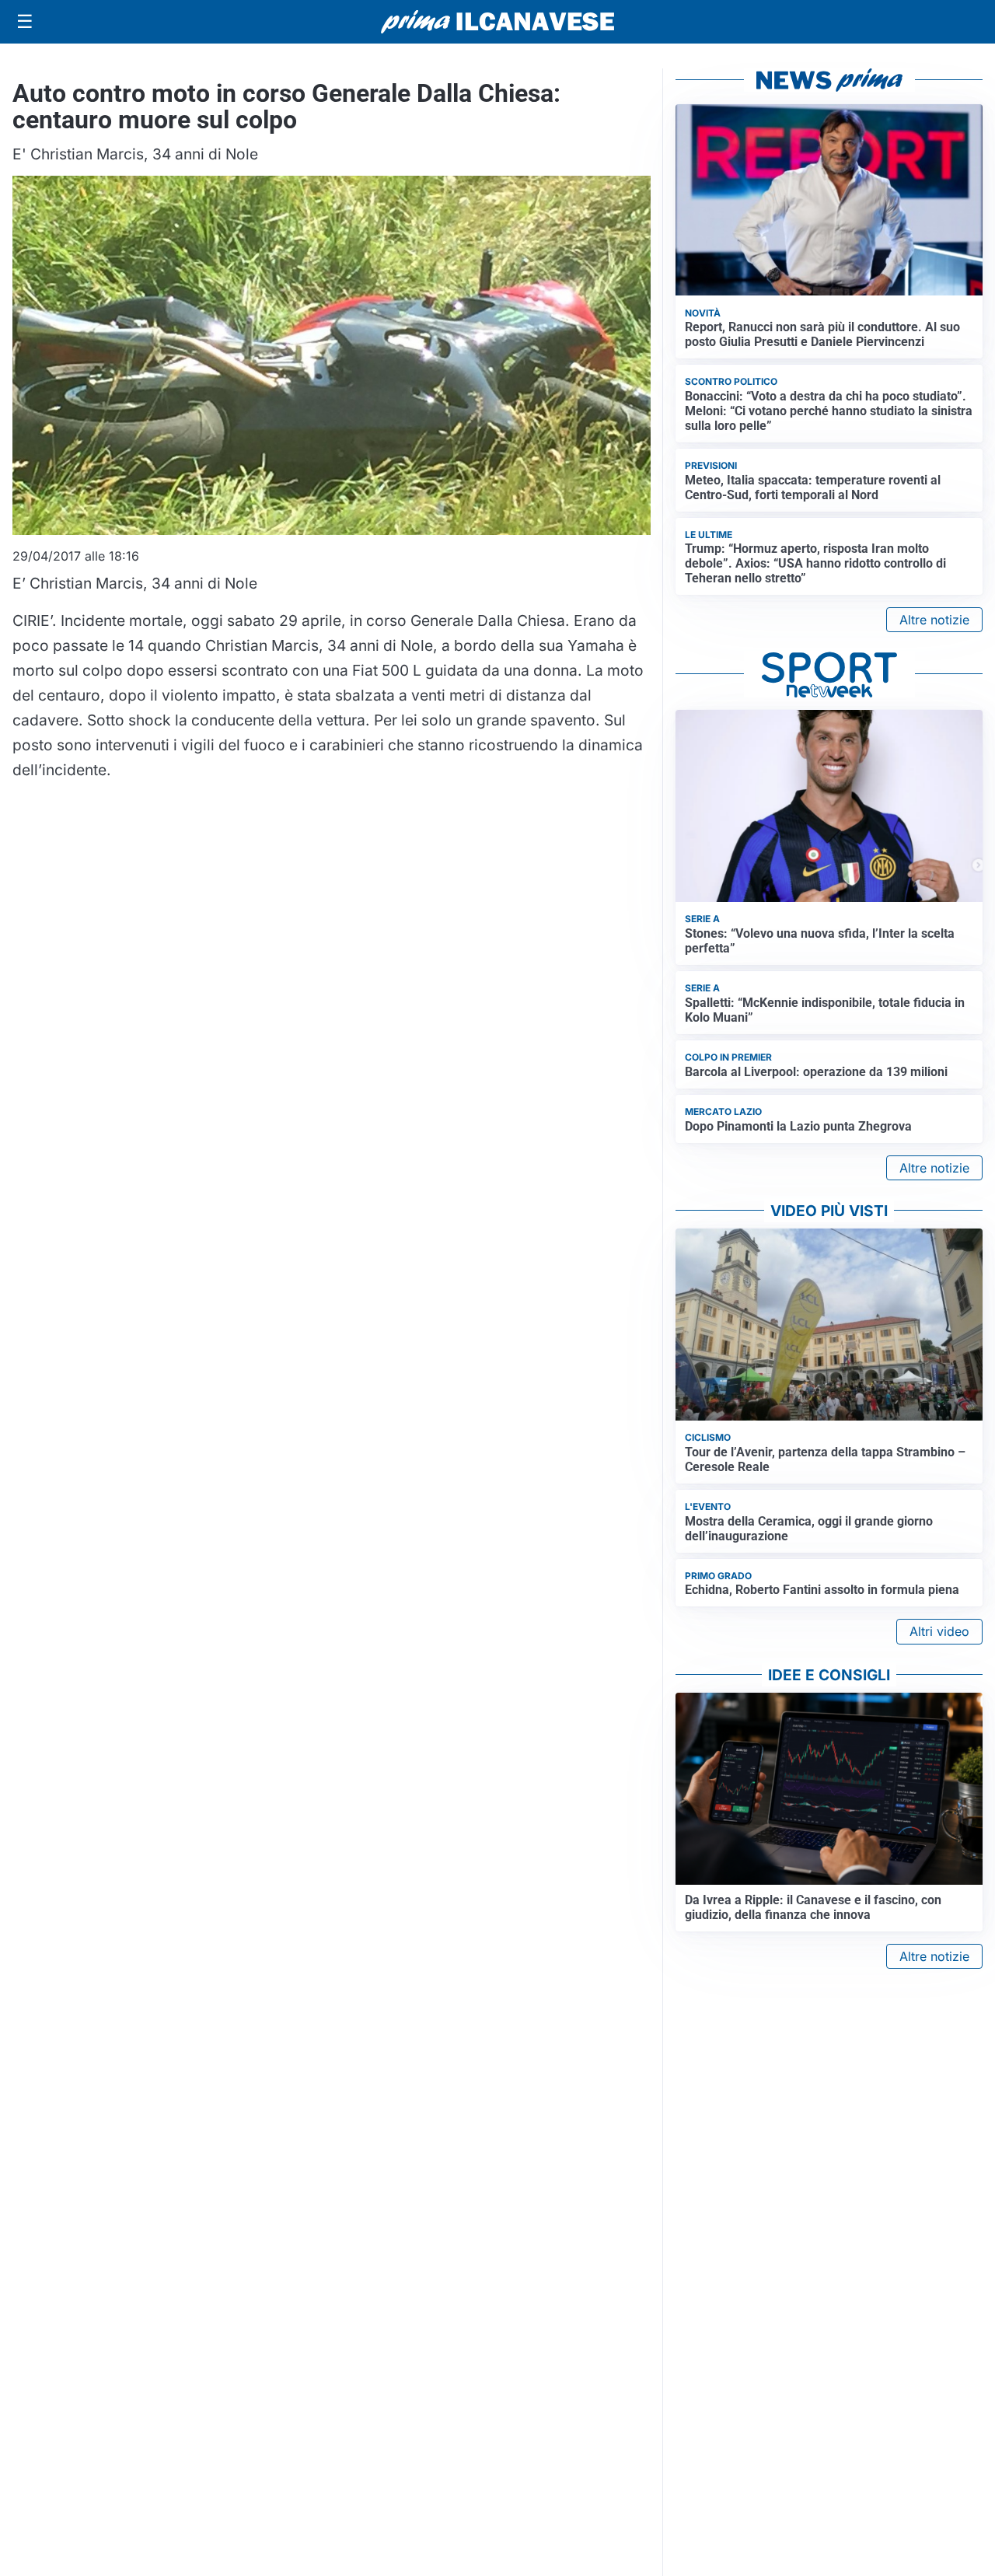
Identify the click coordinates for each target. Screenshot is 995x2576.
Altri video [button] (939, 1631)
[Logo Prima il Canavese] (497, 22)
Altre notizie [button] (934, 620)
